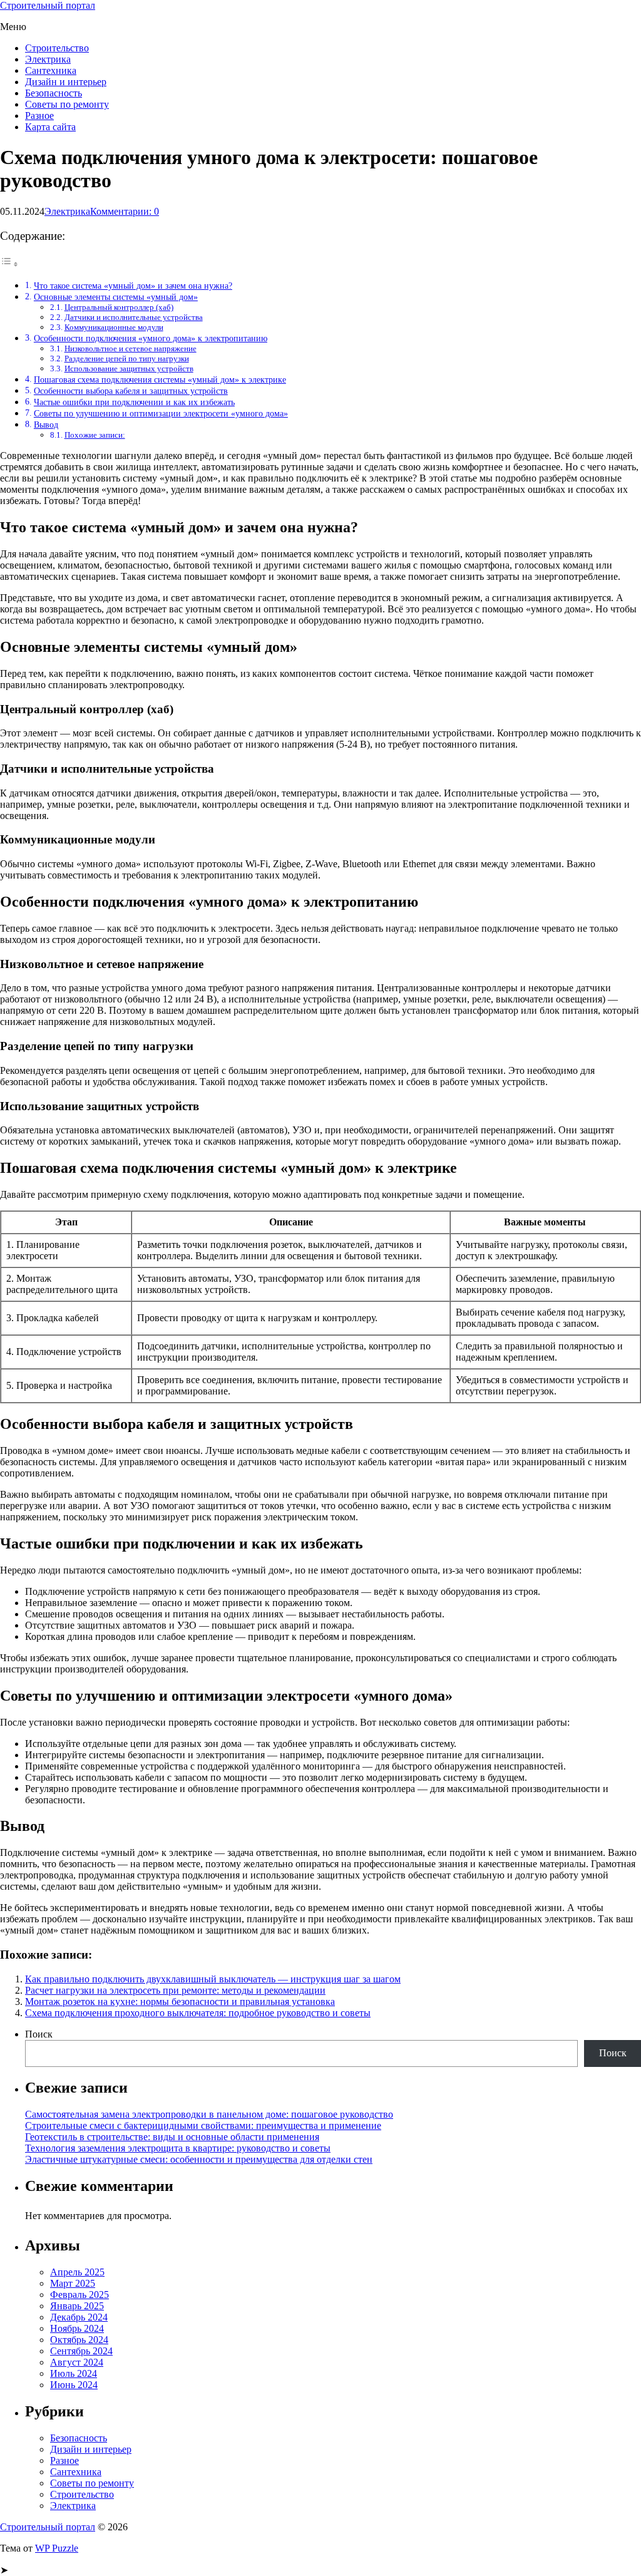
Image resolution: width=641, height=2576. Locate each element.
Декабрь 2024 (79, 2317)
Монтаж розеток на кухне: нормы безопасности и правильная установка (180, 2002)
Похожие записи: (95, 435)
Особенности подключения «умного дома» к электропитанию (151, 338)
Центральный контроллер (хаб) (119, 307)
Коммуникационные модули (114, 327)
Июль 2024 (74, 2373)
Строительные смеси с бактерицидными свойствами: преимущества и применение (203, 2125)
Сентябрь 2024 (81, 2351)
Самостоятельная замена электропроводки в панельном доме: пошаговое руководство (209, 2114)
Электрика (48, 59)
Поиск (39, 2034)
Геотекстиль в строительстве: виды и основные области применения (172, 2137)
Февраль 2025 (79, 2295)
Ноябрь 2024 (77, 2328)
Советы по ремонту (67, 104)
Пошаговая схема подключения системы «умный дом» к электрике (160, 379)
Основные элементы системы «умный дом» (116, 297)
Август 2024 (77, 2362)
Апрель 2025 (77, 2272)
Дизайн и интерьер (66, 82)
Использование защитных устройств (129, 368)
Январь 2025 (77, 2306)
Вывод (46, 425)
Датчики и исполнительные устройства (134, 317)
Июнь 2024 (74, 2385)
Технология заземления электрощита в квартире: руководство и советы (178, 2148)
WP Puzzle (57, 2548)
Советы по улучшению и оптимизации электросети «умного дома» (161, 413)
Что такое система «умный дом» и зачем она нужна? (133, 286)
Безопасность (54, 93)
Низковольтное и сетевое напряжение (131, 348)
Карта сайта (50, 127)
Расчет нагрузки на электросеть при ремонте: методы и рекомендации (175, 1990)
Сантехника (51, 70)
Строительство (57, 48)
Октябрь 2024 (79, 2340)
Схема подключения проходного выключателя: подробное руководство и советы (198, 2013)
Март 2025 (73, 2283)
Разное (39, 116)
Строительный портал (48, 5)
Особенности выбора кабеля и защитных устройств (131, 391)
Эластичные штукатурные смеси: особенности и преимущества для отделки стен (199, 2159)
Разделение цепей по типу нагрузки (127, 358)
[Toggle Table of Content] (9, 264)
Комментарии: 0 (125, 211)
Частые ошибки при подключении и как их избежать (134, 402)
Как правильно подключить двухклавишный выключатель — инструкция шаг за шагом (213, 1979)
